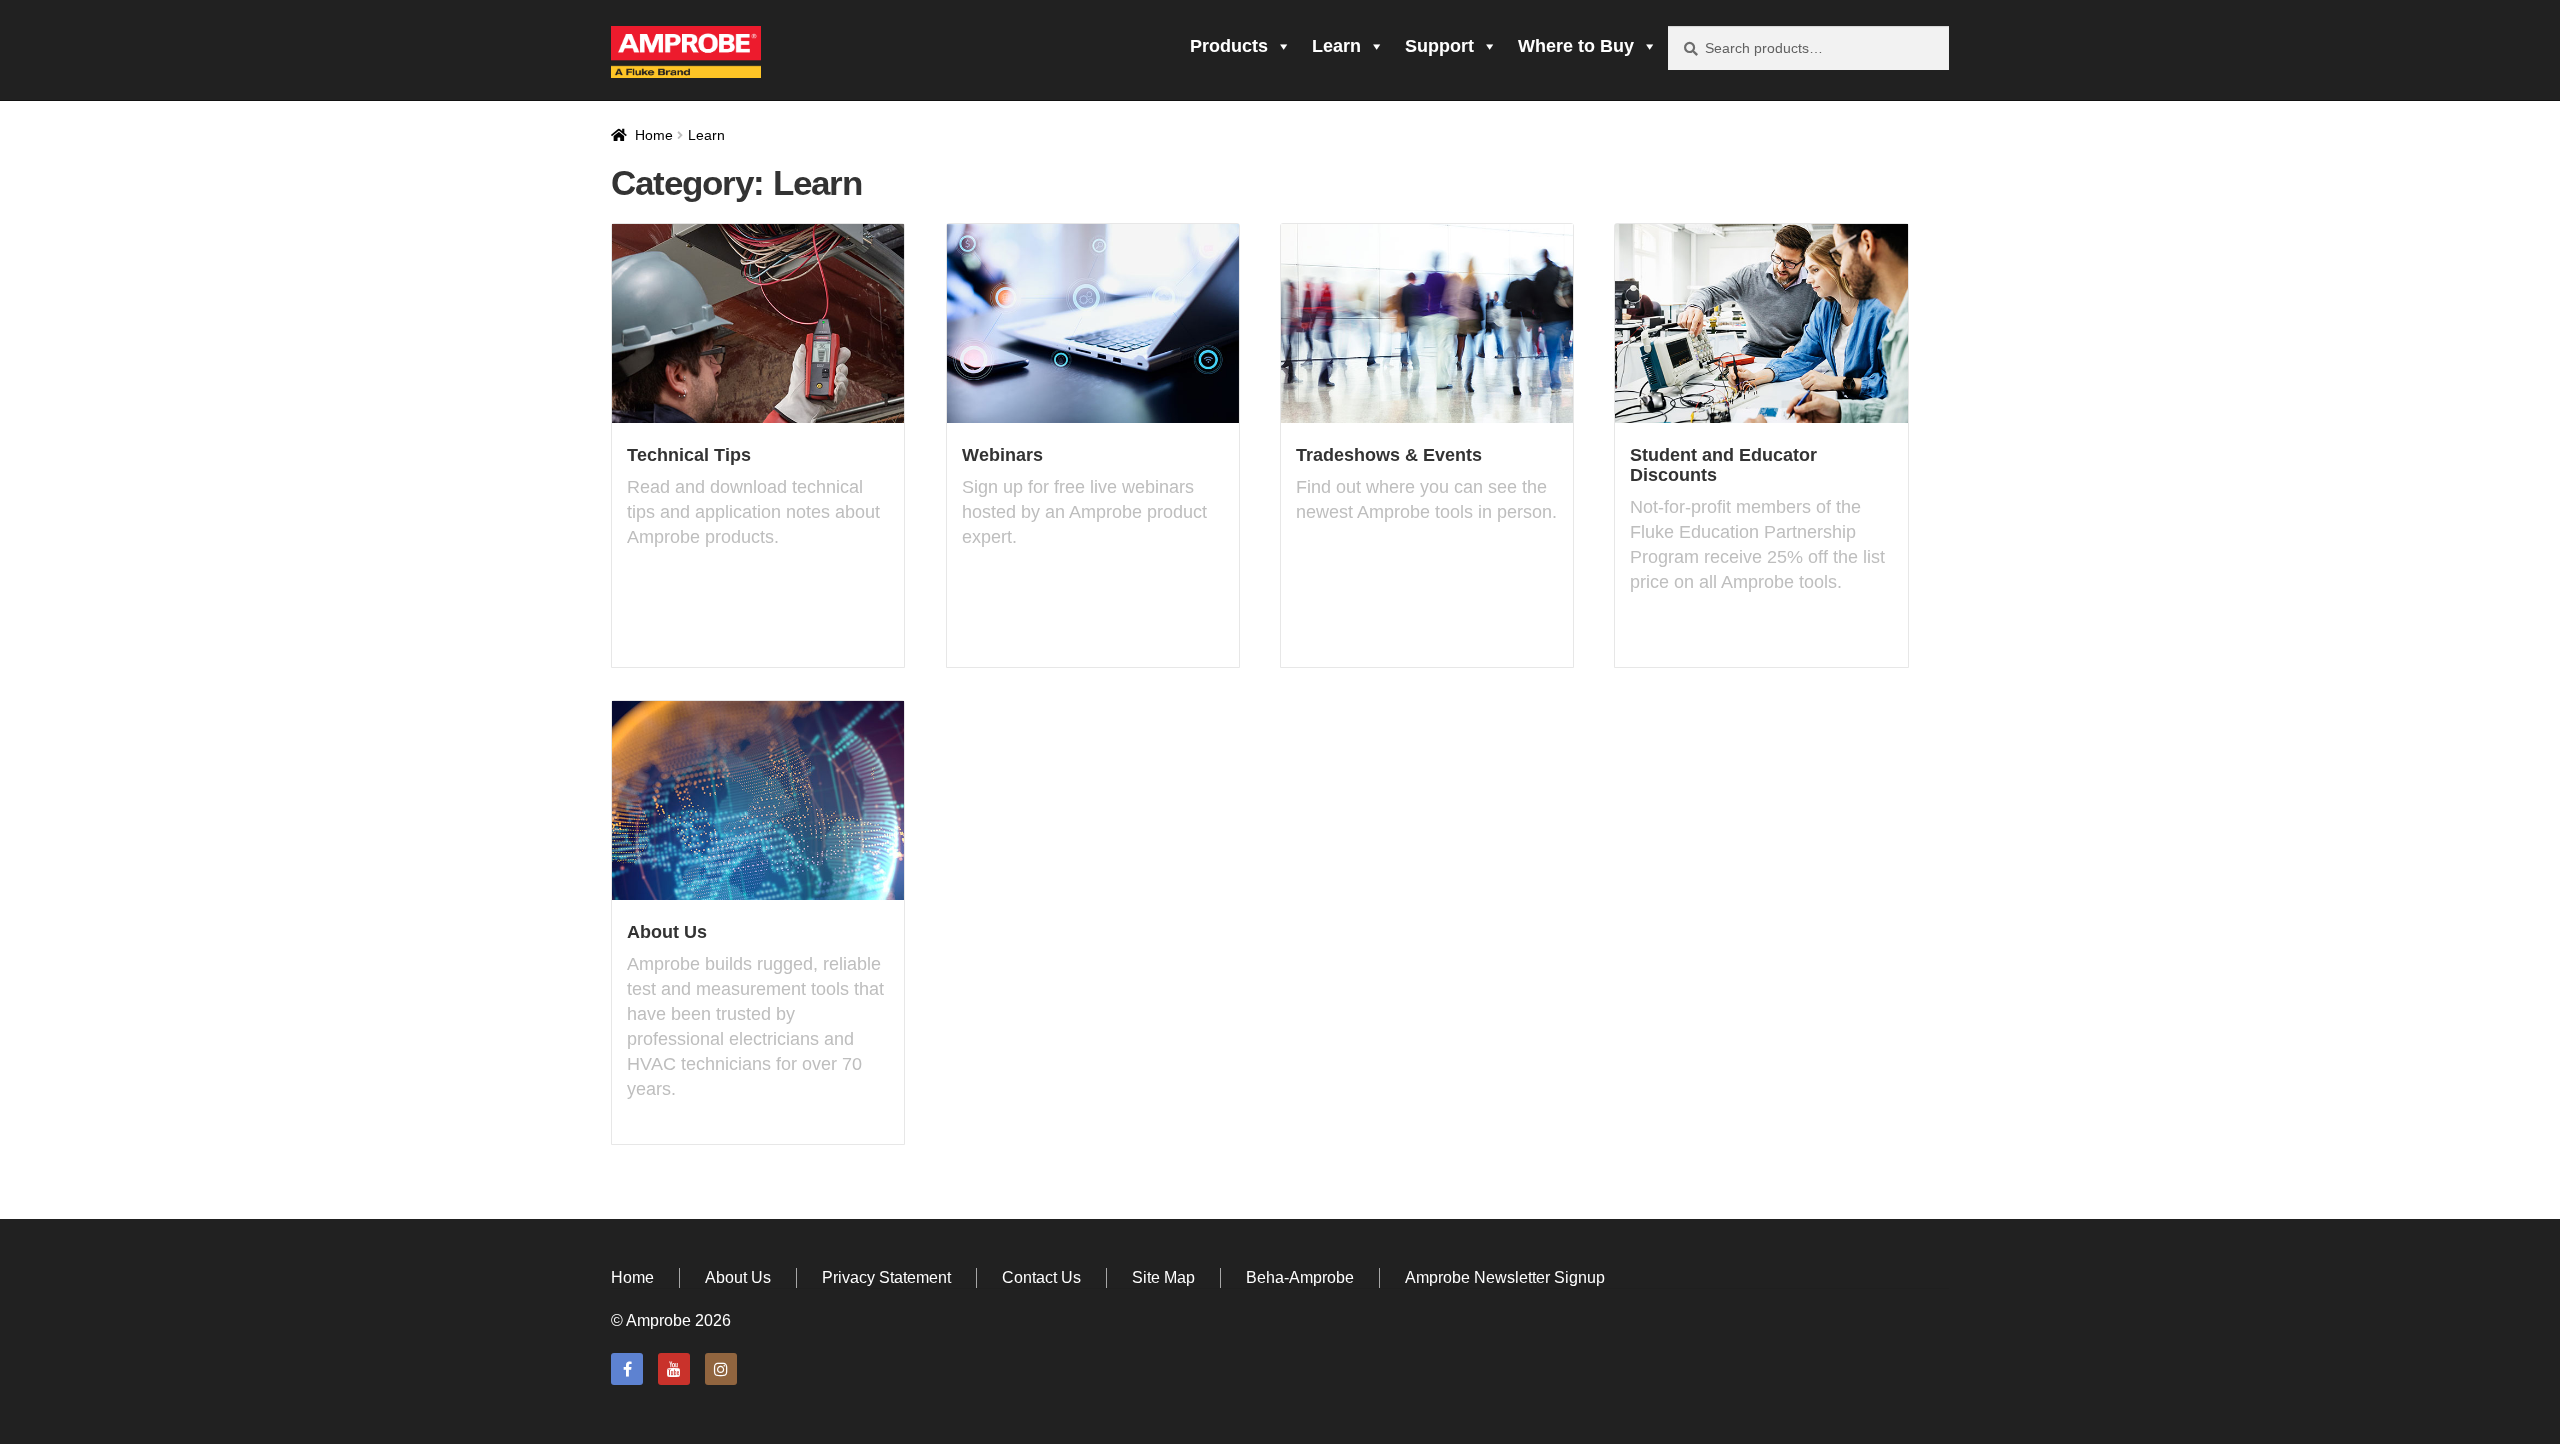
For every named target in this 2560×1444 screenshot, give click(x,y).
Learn (1336, 46)
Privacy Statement (886, 1277)
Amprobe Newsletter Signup (1505, 1277)
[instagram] (721, 1369)
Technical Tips (689, 455)
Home (654, 135)
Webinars (1002, 455)
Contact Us (1041, 1277)
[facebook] (627, 1369)
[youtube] (674, 1369)
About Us (667, 932)
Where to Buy (1576, 46)
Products (1229, 46)
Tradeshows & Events (1389, 455)
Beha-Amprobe (1300, 1277)
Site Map (1163, 1277)
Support (1439, 46)
